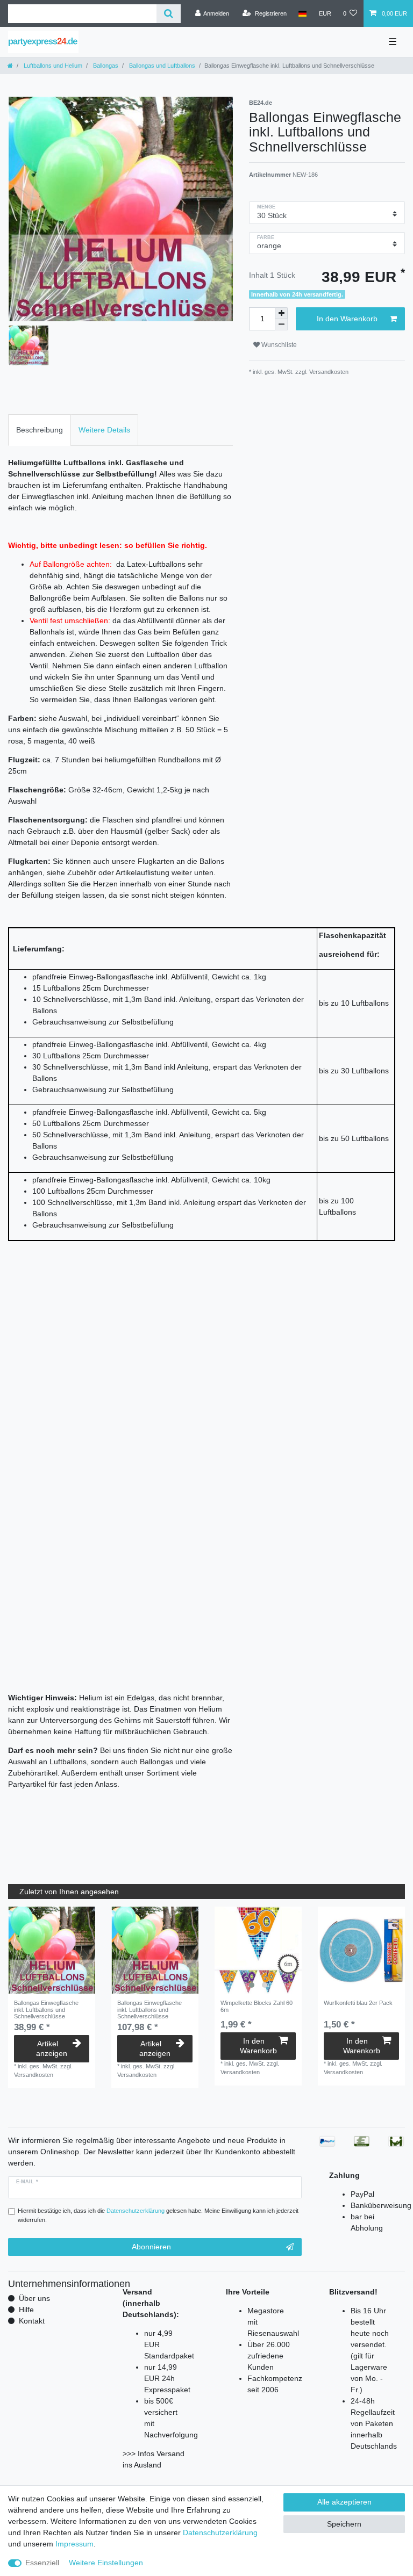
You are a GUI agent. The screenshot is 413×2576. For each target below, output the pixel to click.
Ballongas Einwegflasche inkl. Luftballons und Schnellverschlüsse (46, 2009)
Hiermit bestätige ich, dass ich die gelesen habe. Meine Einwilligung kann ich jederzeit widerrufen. (158, 2215)
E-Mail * (27, 2182)
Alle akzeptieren (344, 2502)
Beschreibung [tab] (40, 430)
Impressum (74, 2544)
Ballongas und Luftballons (161, 66)
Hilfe (26, 2310)
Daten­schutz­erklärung (220, 2532)
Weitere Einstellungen (106, 2563)
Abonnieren (151, 2247)
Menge (266, 207)
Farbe (266, 237)
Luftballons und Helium (52, 66)
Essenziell (42, 2563)
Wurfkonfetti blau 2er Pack (358, 2003)
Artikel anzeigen (52, 2048)
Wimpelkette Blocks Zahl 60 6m (257, 2006)
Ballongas (105, 66)
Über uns (34, 2298)
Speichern (344, 2524)
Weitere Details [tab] (104, 430)
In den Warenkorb (347, 319)
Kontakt (32, 2321)
